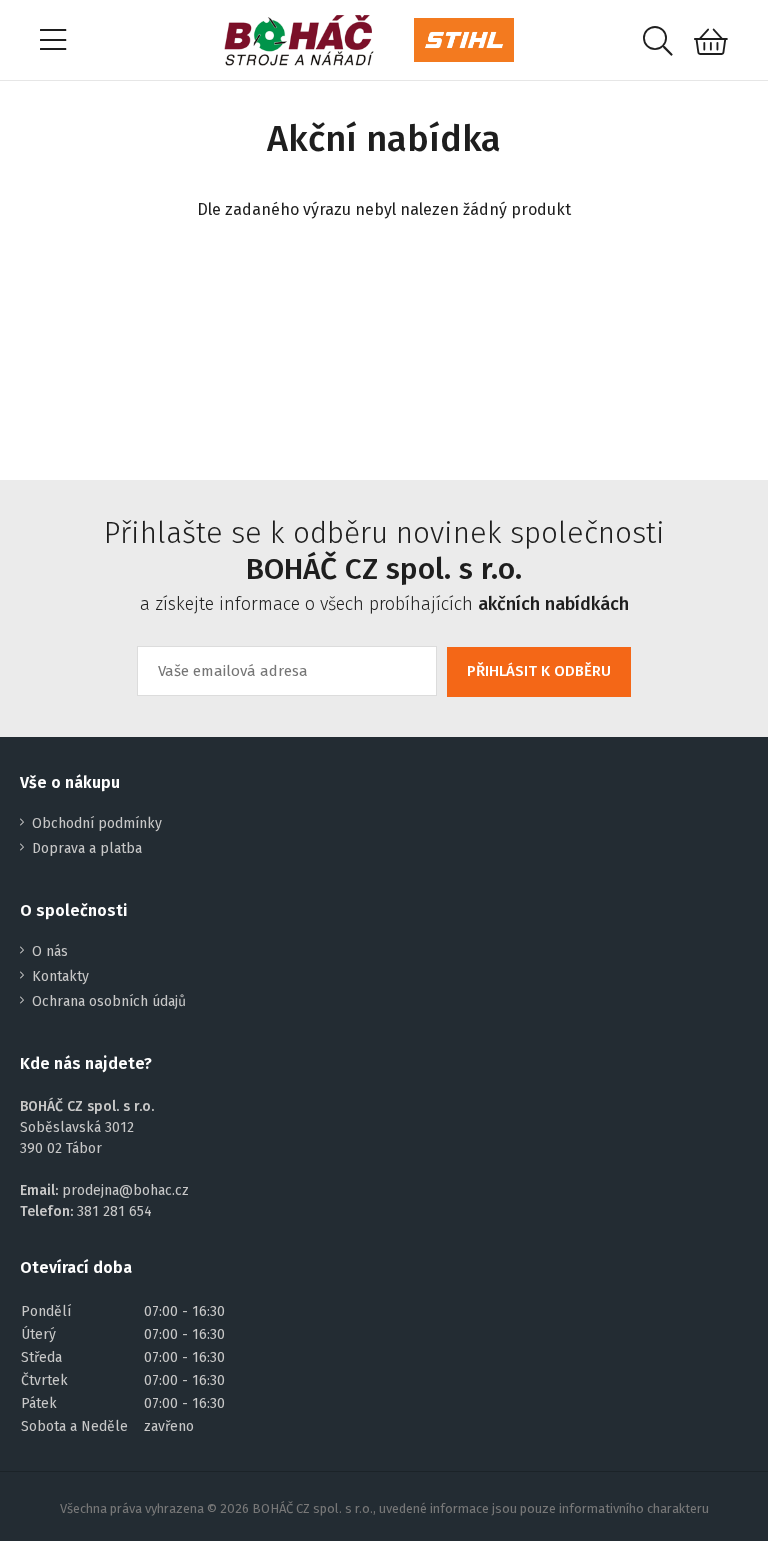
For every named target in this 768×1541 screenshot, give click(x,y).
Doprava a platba (87, 848)
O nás (50, 951)
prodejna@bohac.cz (125, 1190)
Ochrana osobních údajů (109, 1001)
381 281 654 (114, 1211)
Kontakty (60, 976)
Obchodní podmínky (97, 823)
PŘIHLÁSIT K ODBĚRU (539, 671)
